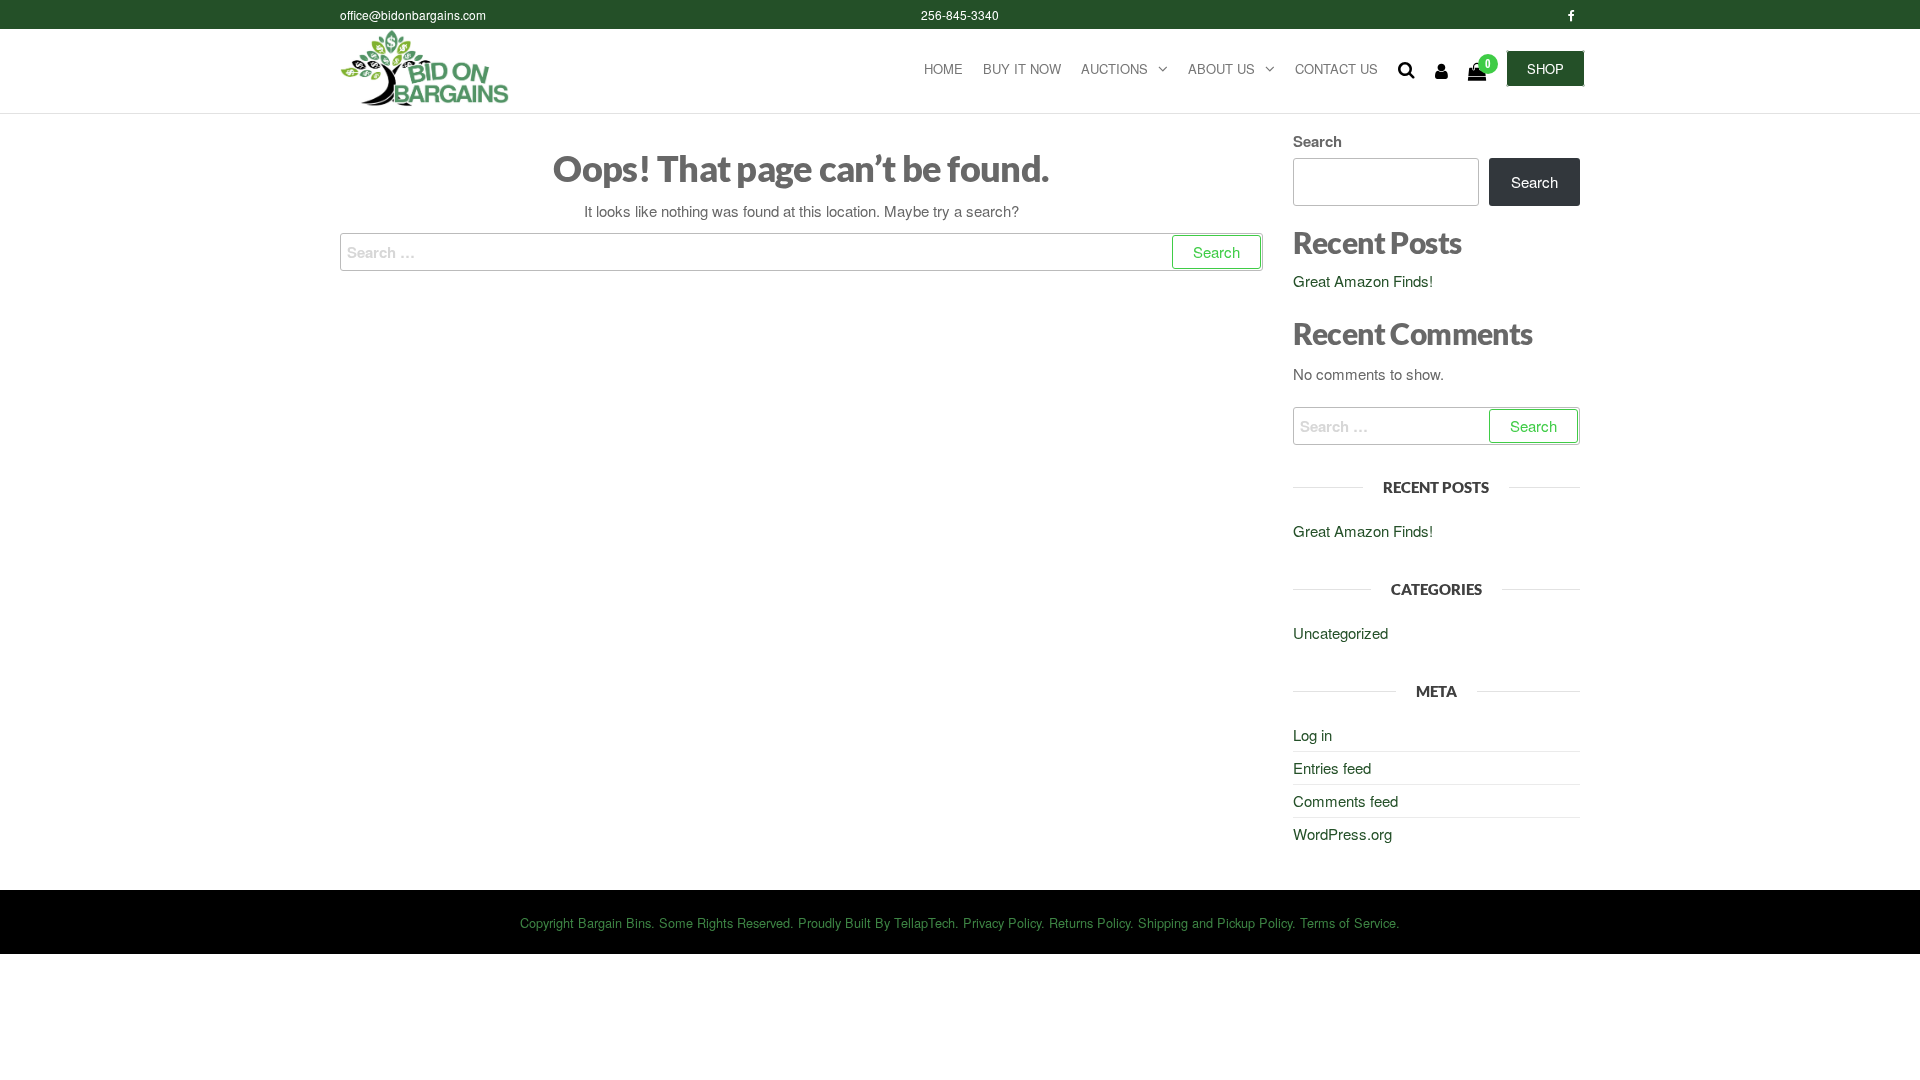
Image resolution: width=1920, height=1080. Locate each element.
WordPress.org (1342, 833)
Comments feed (1345, 800)
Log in (1312, 734)
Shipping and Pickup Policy (1215, 922)
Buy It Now (1022, 68)
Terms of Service (1348, 922)
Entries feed (1332, 767)
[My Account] (1441, 70)
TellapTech (924, 922)
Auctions (1114, 68)
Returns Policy (1089, 922)
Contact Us (1336, 68)
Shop (1545, 68)
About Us (1221, 68)
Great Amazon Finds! (1363, 280)
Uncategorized (1340, 632)
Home (943, 68)
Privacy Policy (1002, 922)
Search (1317, 141)
